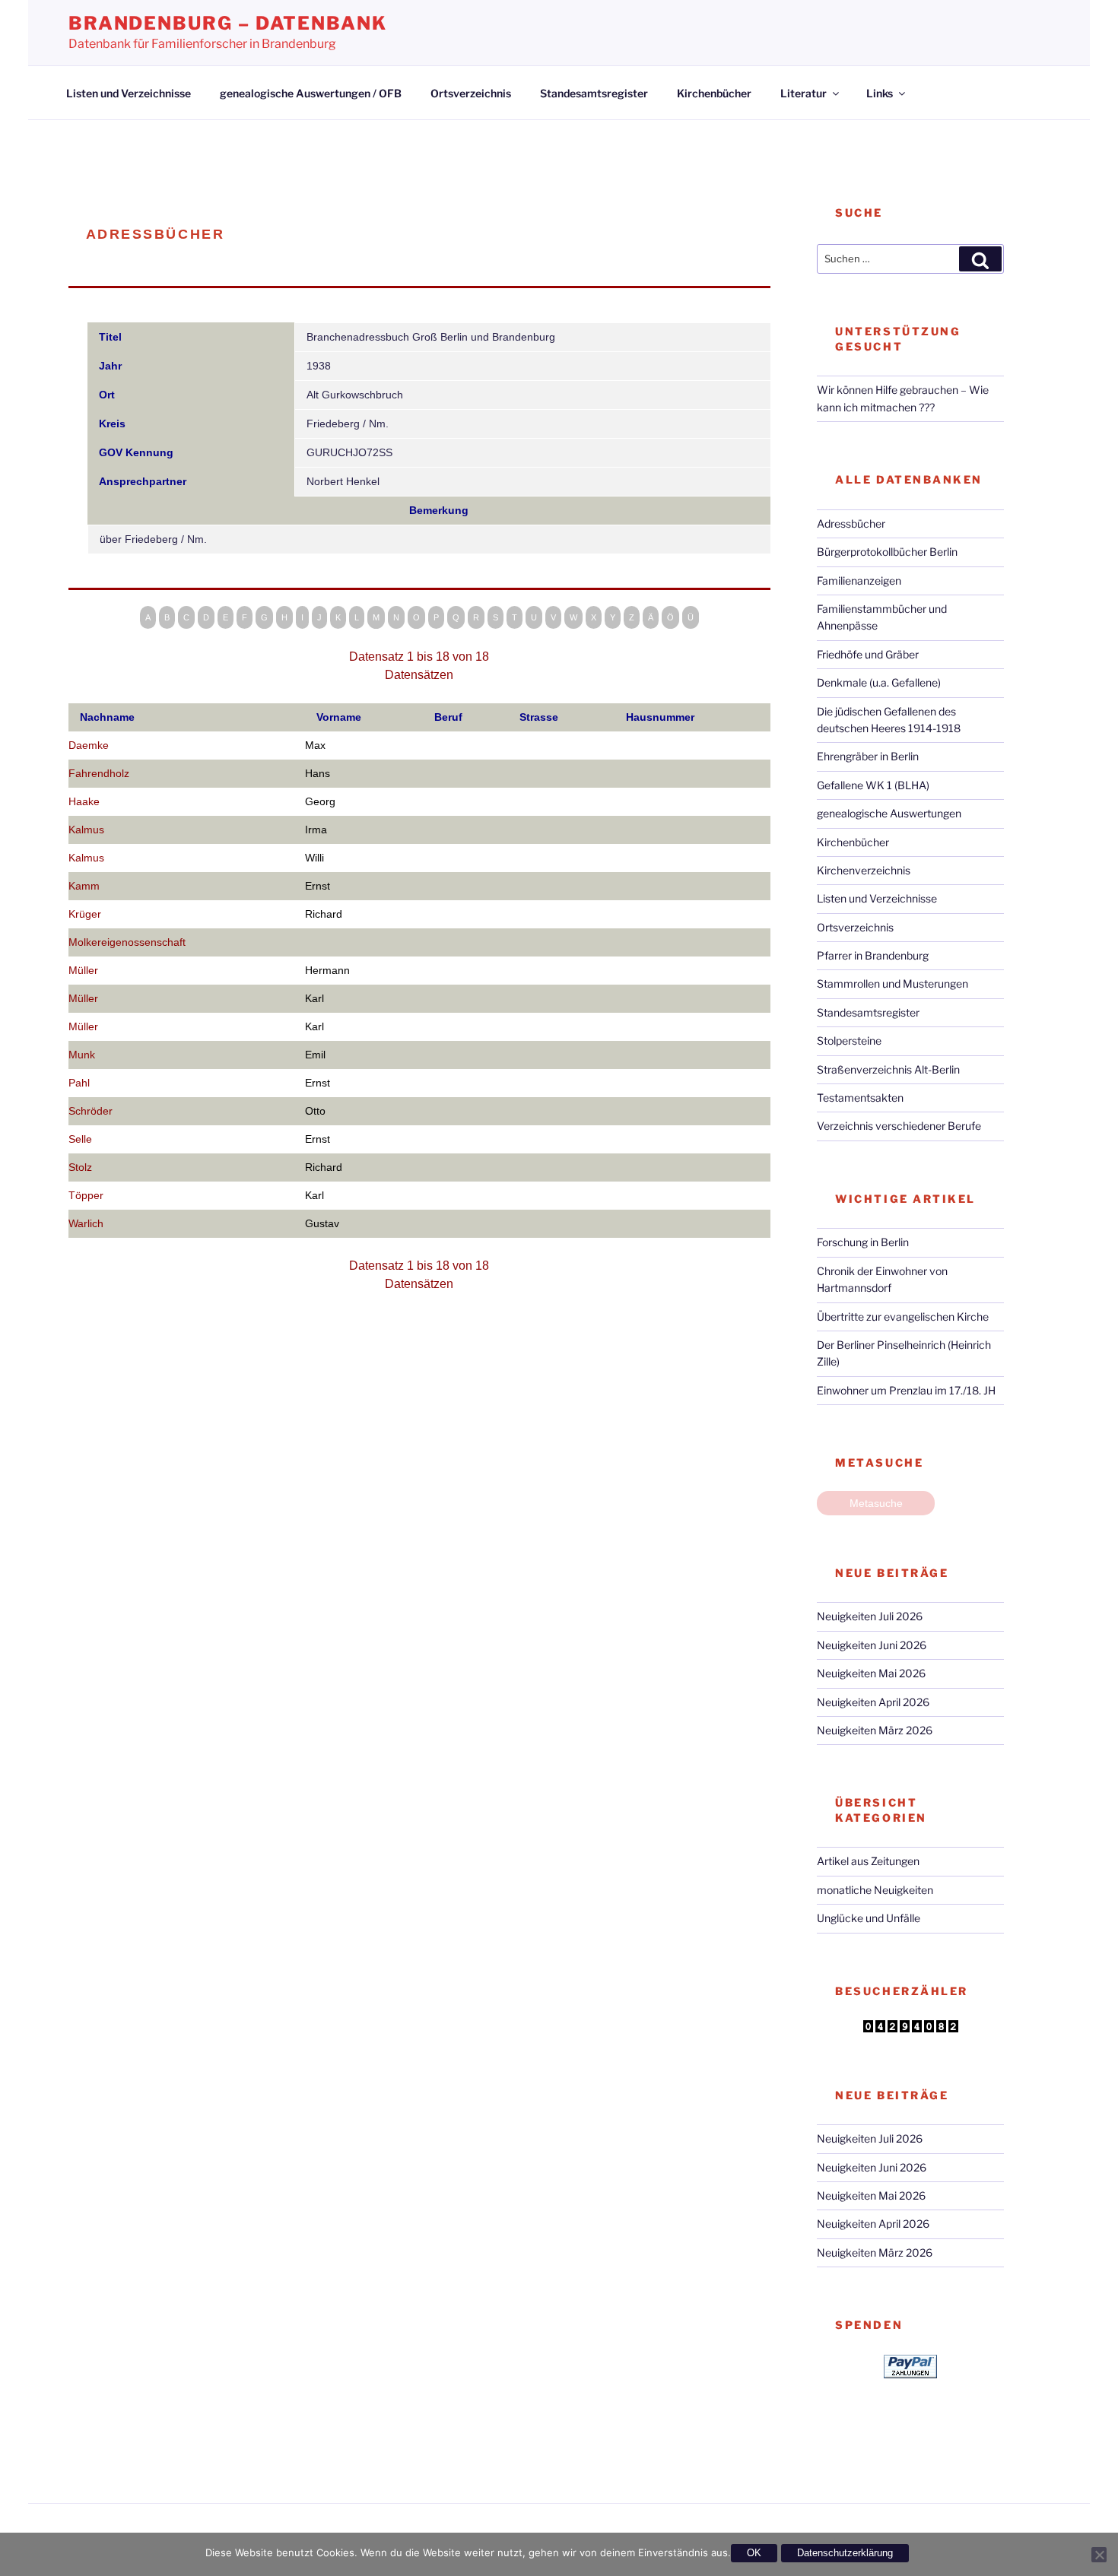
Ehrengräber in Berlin (868, 756)
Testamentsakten (860, 1098)
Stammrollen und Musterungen (892, 983)
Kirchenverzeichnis (864, 870)
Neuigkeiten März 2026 (875, 1730)
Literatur (804, 93)
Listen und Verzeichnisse (129, 93)
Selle (80, 1139)
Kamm (84, 886)
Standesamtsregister (594, 93)
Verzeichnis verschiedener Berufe (899, 1126)
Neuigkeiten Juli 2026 (870, 1616)
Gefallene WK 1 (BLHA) (873, 785)
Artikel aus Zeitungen (868, 1861)
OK (754, 2553)
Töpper (86, 1195)
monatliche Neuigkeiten (875, 1890)
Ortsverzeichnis (471, 93)
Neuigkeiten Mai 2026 (871, 1673)
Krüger (85, 914)
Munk (82, 1055)
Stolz (80, 1167)
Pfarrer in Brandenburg (873, 955)
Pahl (79, 1083)
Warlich (86, 1223)
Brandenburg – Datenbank (228, 23)
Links (880, 93)
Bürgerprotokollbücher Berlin (887, 552)
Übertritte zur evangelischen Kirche (903, 1317)
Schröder (91, 1111)
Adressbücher (851, 523)
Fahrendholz (99, 773)
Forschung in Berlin (863, 1242)
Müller (83, 970)
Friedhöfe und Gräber (868, 654)
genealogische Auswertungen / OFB (311, 93)
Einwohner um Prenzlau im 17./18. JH (906, 1390)
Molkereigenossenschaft (127, 942)
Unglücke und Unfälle (869, 1918)
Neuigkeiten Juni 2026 (872, 1645)
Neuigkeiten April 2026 (873, 1702)
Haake (84, 801)
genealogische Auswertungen (889, 813)
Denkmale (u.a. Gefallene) (879, 682)
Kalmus (86, 830)
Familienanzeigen (859, 581)
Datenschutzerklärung (845, 2553)
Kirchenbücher (714, 93)
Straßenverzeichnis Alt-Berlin (888, 1069)
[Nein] (1099, 2555)
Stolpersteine (849, 1041)
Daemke (89, 745)
